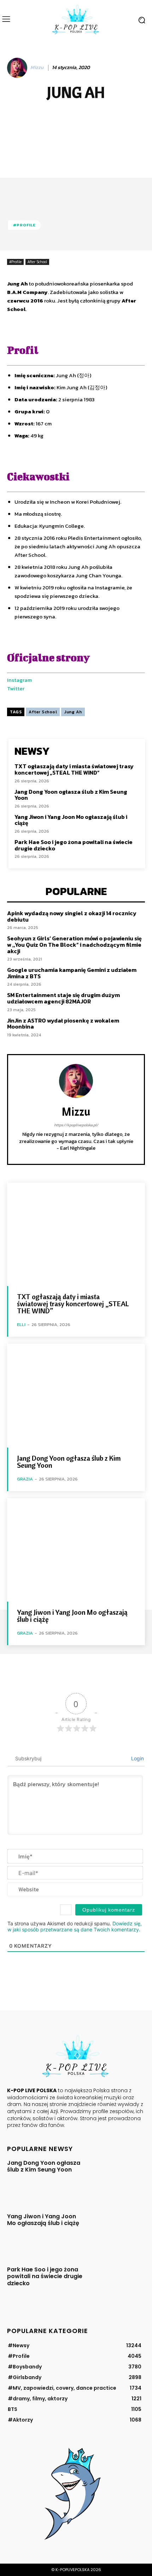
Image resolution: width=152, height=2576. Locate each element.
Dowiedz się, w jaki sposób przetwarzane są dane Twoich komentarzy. (75, 1926)
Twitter (16, 688)
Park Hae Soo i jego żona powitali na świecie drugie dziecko (74, 845)
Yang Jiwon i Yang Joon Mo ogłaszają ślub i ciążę (71, 820)
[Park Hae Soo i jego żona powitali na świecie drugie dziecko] (117, 2285)
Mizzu (37, 68)
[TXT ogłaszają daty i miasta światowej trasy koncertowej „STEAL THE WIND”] (76, 1235)
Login (137, 1758)
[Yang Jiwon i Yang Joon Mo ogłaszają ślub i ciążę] (76, 1550)
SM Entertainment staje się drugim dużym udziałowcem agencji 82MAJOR (63, 998)
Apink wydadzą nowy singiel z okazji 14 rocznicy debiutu (72, 916)
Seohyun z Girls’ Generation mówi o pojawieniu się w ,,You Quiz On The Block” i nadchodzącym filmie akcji (74, 944)
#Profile (24, 225)
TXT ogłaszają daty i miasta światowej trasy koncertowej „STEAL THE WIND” (74, 769)
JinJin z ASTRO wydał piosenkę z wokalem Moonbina (63, 1024)
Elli (21, 1324)
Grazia (25, 1479)
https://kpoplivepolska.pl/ (76, 1125)
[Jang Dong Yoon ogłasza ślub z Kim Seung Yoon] (76, 1396)
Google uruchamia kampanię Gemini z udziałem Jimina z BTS (72, 973)
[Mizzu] (18, 68)
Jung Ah (73, 712)
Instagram (19, 680)
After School (37, 262)
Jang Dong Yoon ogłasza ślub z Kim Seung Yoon (71, 795)
